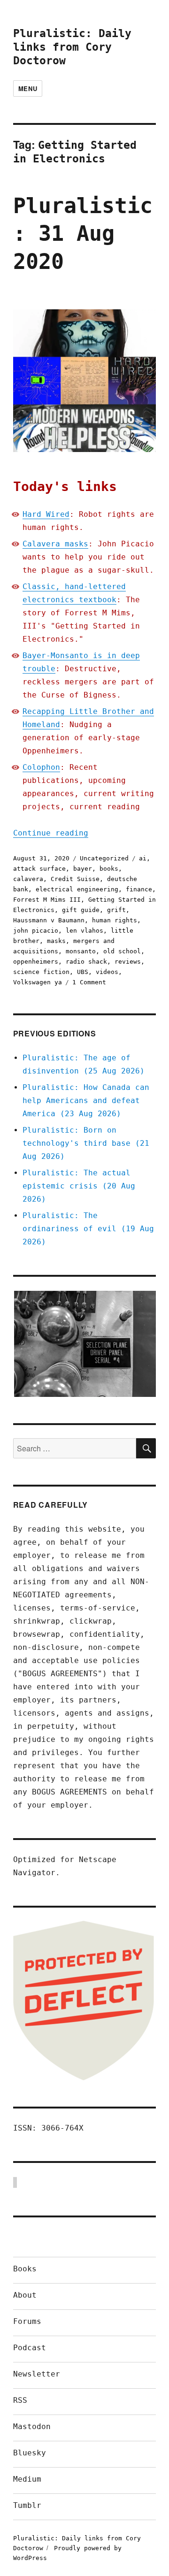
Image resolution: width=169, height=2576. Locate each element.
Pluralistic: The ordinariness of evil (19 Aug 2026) (88, 1229)
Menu (28, 88)
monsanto (81, 951)
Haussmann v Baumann (49, 920)
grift (116, 910)
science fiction (41, 972)
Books (25, 2269)
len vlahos (84, 931)
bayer (83, 869)
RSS (20, 2400)
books (109, 869)
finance (139, 889)
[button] (84, 1344)
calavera (28, 879)
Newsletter (37, 2374)
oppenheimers (36, 962)
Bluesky (30, 2453)
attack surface (39, 869)
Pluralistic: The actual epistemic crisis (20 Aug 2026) (79, 1186)
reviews (128, 962)
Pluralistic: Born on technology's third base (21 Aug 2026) (86, 1143)
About (25, 2295)
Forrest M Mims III (47, 900)
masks (56, 941)
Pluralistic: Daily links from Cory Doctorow (72, 47)
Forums (27, 2321)
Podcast (30, 2348)
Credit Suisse (75, 879)
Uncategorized (104, 858)
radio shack (86, 962)
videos (107, 972)
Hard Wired (46, 514)
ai (143, 858)
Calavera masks (55, 544)
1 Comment (89, 982)
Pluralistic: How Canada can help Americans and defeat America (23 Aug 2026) (86, 1100)
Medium (27, 2479)
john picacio (36, 931)
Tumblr (27, 2505)
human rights (115, 920)
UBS (83, 972)
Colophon (41, 767)
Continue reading (51, 833)
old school (122, 951)
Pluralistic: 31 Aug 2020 (83, 234)
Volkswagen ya (38, 982)
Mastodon (32, 2426)
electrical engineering (77, 889)
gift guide (81, 910)
